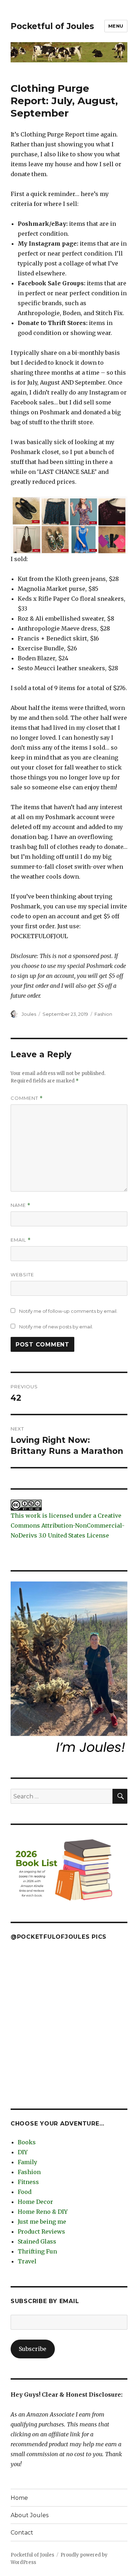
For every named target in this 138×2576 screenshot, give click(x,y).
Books (27, 2142)
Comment (27, 1098)
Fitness (28, 2182)
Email (21, 1240)
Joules (29, 1014)
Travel (27, 2261)
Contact (22, 2533)
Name (21, 1205)
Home (19, 2498)
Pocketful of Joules (52, 26)
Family (27, 2162)
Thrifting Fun (37, 2251)
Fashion (103, 1014)
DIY (23, 2152)
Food (25, 2192)
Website (22, 1275)
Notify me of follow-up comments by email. (68, 1311)
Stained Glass (37, 2241)
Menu (116, 26)
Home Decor (35, 2202)
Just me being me (42, 2222)
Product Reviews (41, 2231)
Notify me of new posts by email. (56, 1327)
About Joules (30, 2515)
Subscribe (33, 2349)
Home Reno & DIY (43, 2212)
